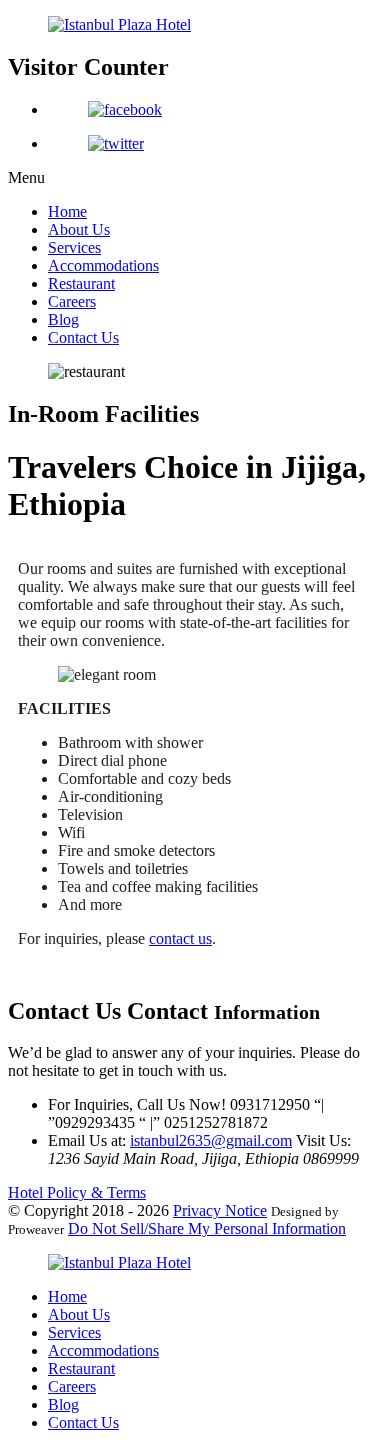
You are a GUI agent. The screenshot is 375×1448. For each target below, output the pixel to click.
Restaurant (81, 283)
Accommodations (103, 265)
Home (67, 211)
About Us (79, 229)
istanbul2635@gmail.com (211, 1140)
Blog (63, 319)
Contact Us (83, 337)
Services (74, 247)
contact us (180, 938)
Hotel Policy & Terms (77, 1192)
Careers (72, 301)
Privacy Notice (220, 1210)
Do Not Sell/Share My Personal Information (207, 1228)
